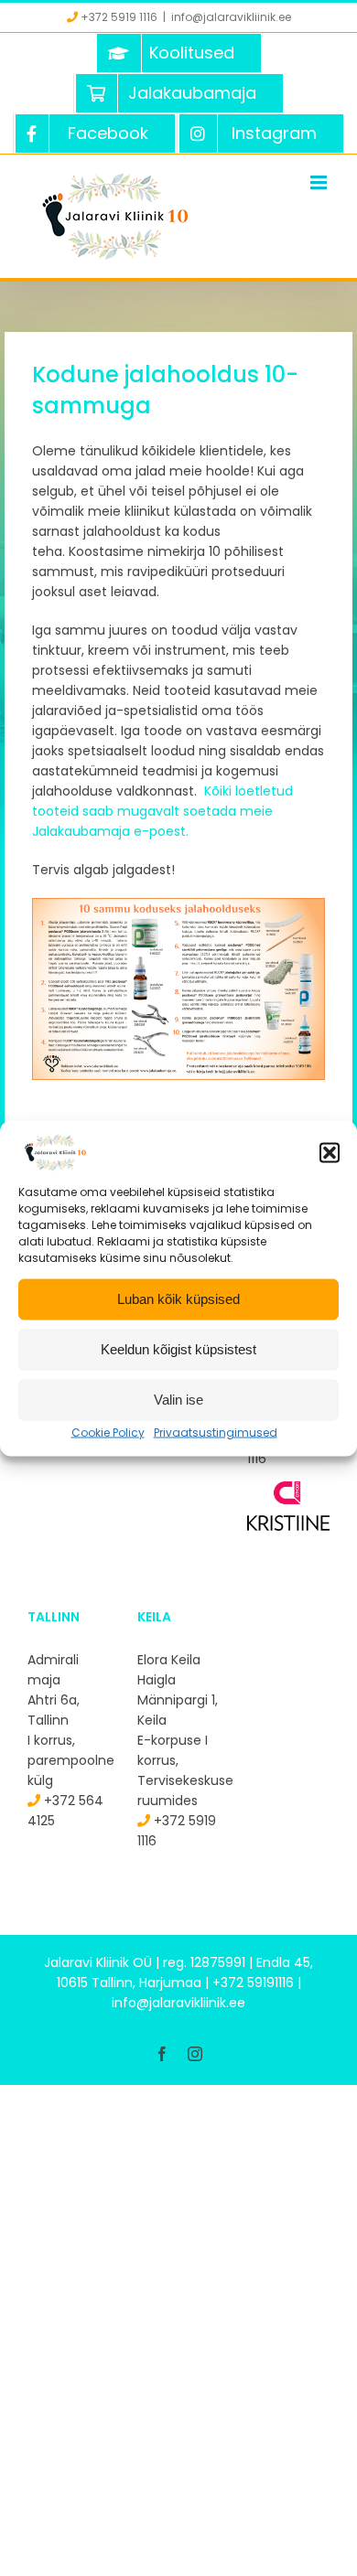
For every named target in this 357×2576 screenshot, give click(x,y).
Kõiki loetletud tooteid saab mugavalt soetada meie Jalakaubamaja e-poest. (162, 811)
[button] (330, 1152)
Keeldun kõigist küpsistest (178, 1349)
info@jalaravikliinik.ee (231, 17)
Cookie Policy (108, 1432)
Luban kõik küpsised (178, 1299)
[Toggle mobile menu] (320, 182)
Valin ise (178, 1400)
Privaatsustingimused (216, 1432)
